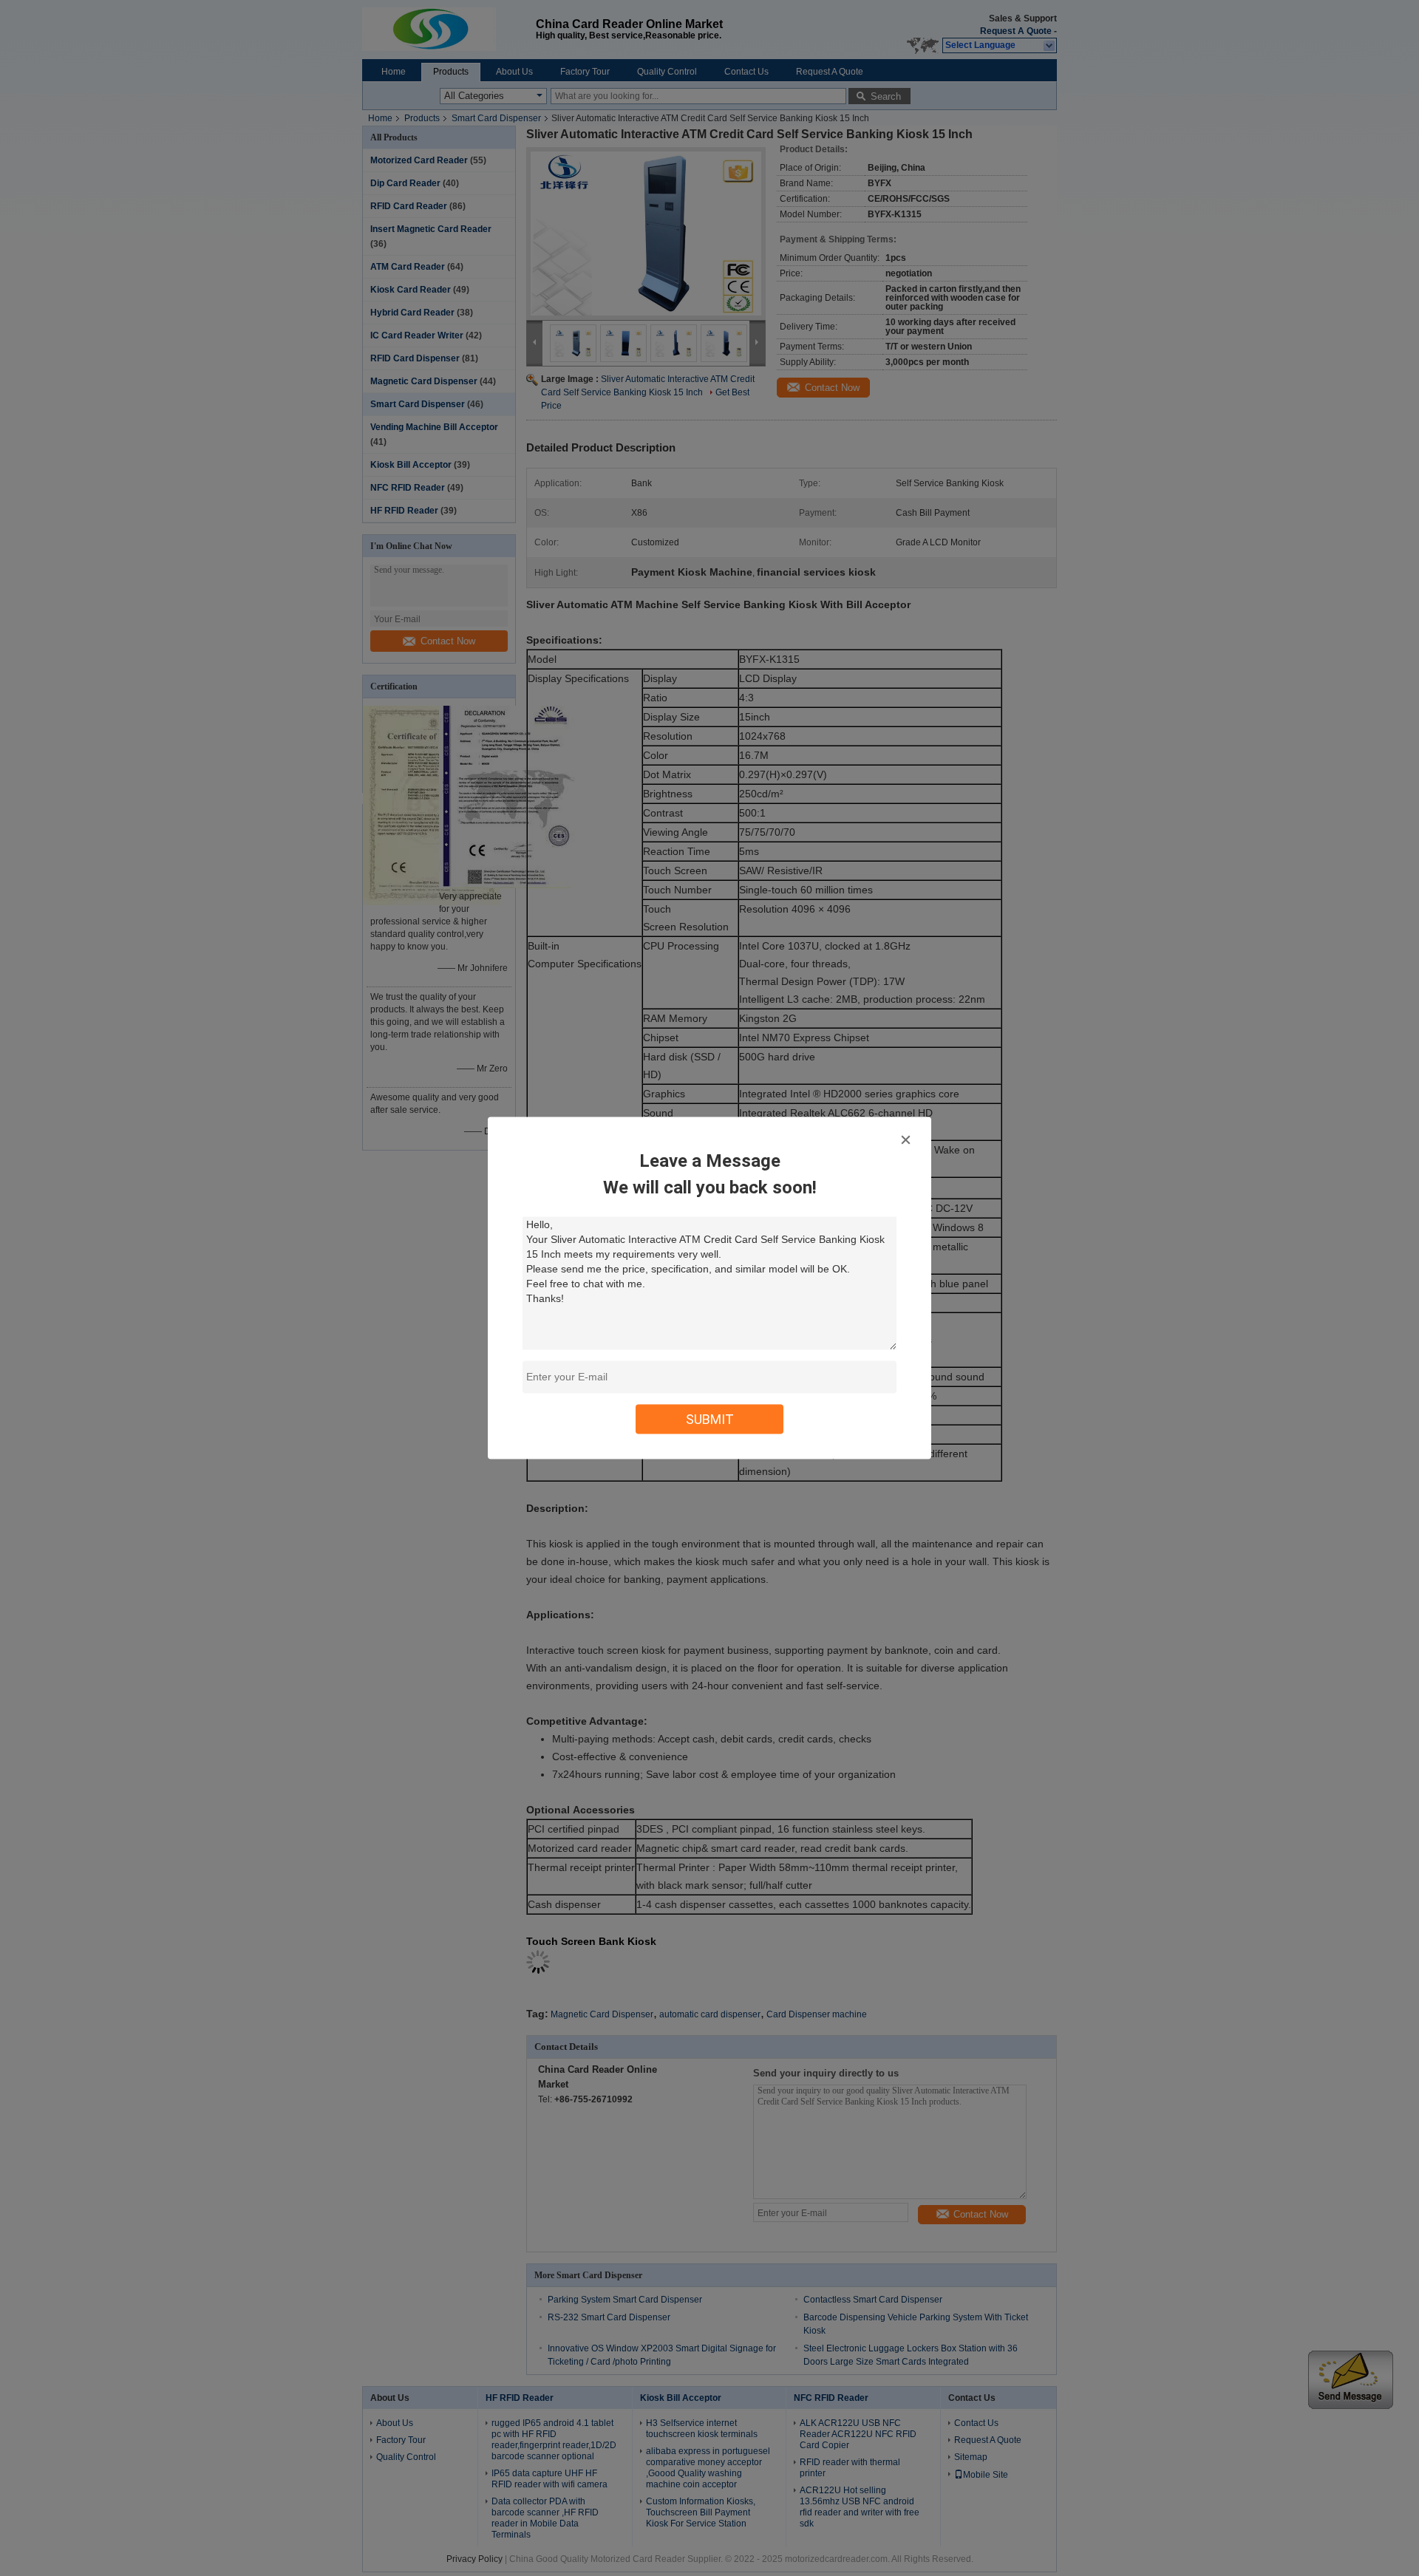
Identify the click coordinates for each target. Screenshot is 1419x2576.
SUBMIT (710, 1419)
